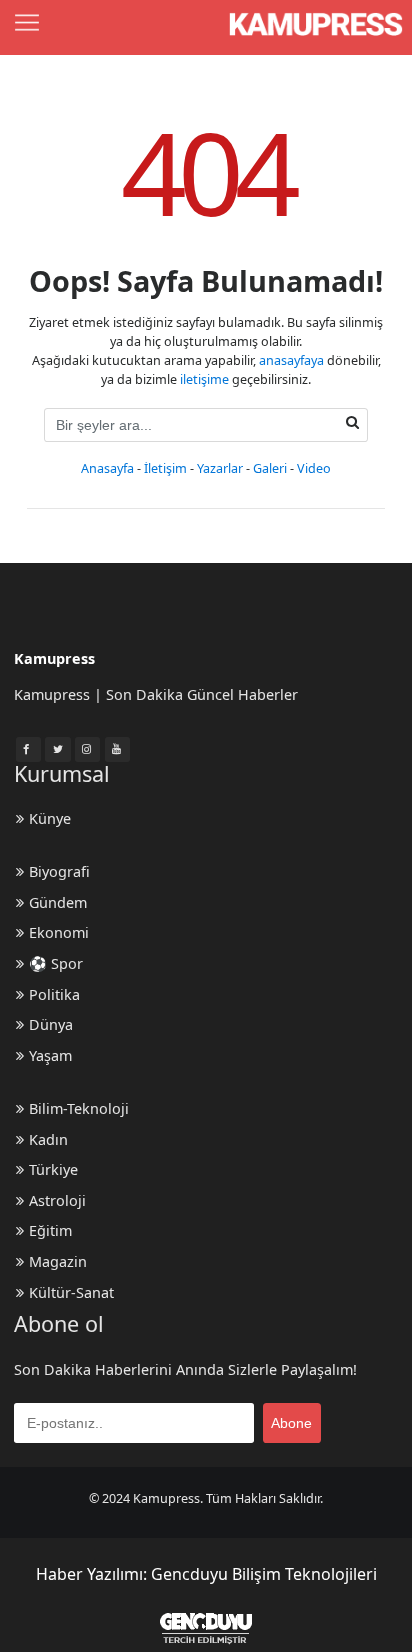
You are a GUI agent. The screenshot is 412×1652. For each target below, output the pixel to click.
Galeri (270, 468)
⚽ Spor (56, 963)
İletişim (165, 468)
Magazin (58, 1261)
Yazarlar (220, 468)
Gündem (58, 902)
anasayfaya (291, 360)
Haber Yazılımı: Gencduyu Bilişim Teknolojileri (206, 1574)
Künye (50, 818)
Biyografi (59, 871)
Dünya (51, 1024)
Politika (54, 994)
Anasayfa (107, 468)
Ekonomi (59, 932)
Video (314, 468)
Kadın (48, 1139)
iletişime (204, 379)
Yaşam (50, 1055)
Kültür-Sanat (71, 1292)
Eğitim (50, 1230)
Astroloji (57, 1200)
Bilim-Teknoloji (79, 1108)
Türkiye (53, 1169)
